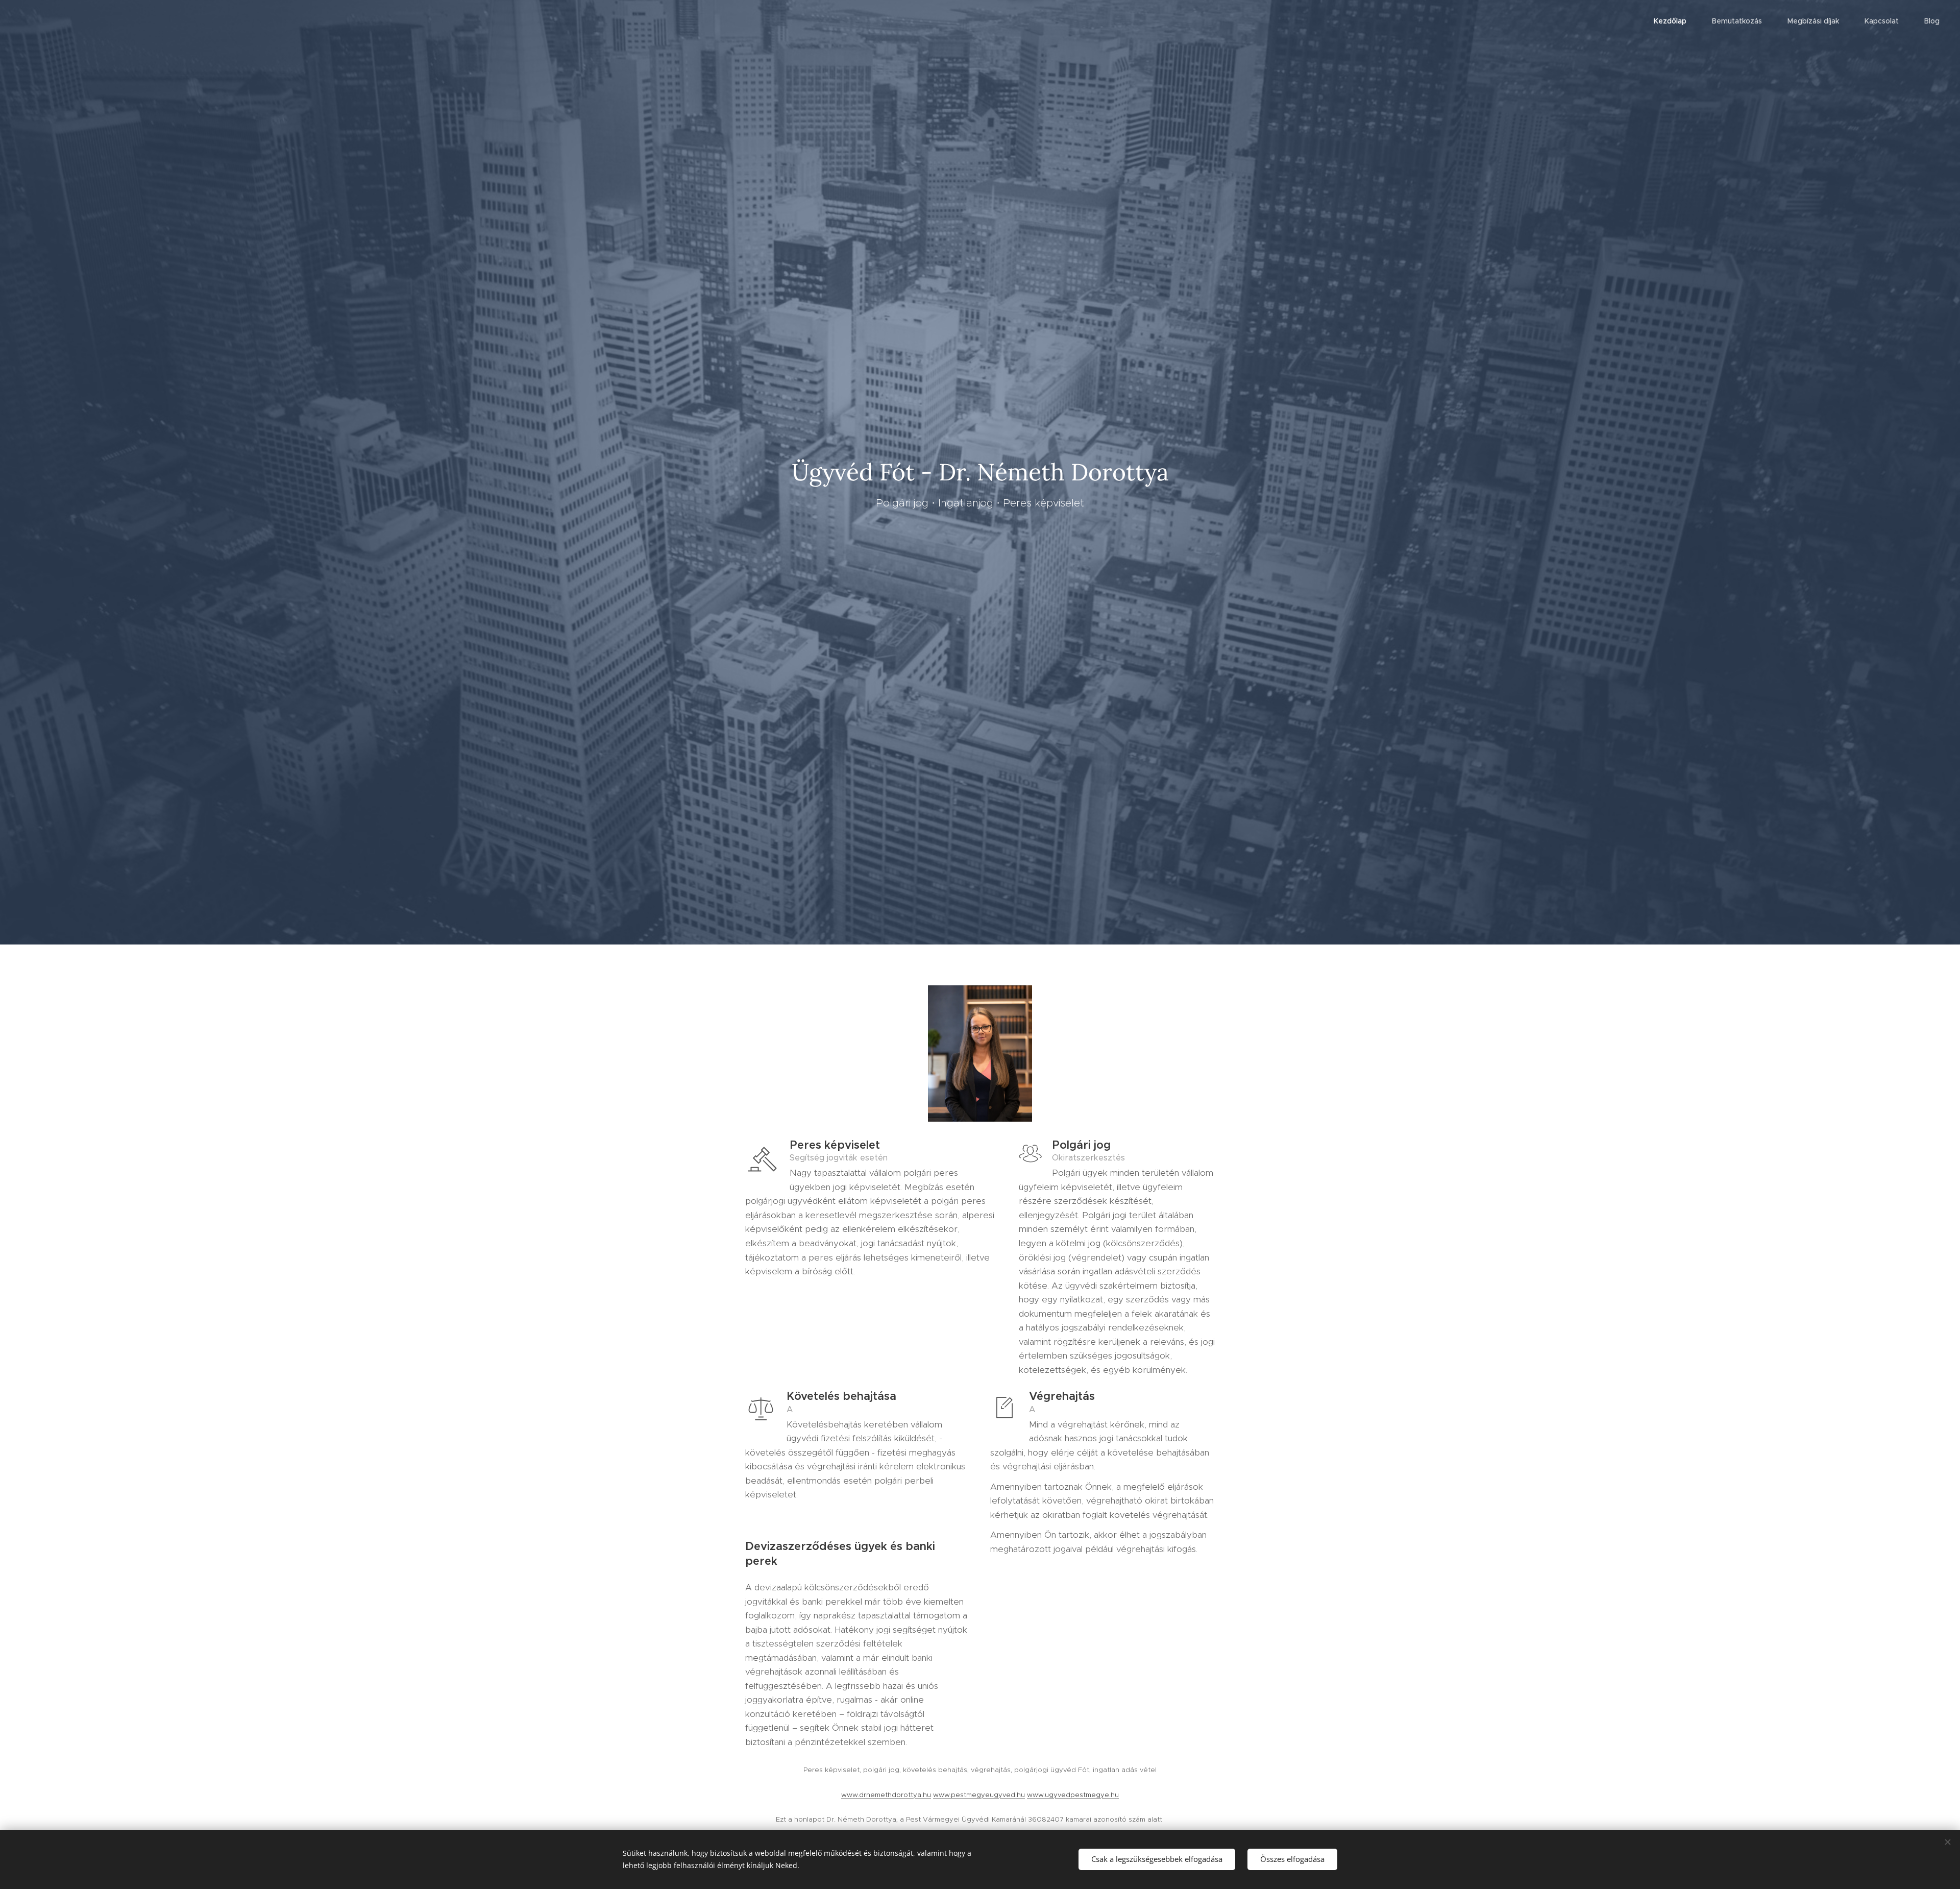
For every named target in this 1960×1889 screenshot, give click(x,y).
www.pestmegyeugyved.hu (979, 1795)
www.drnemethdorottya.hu (886, 1795)
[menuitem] (1675, 21)
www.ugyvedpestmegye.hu (1073, 1795)
